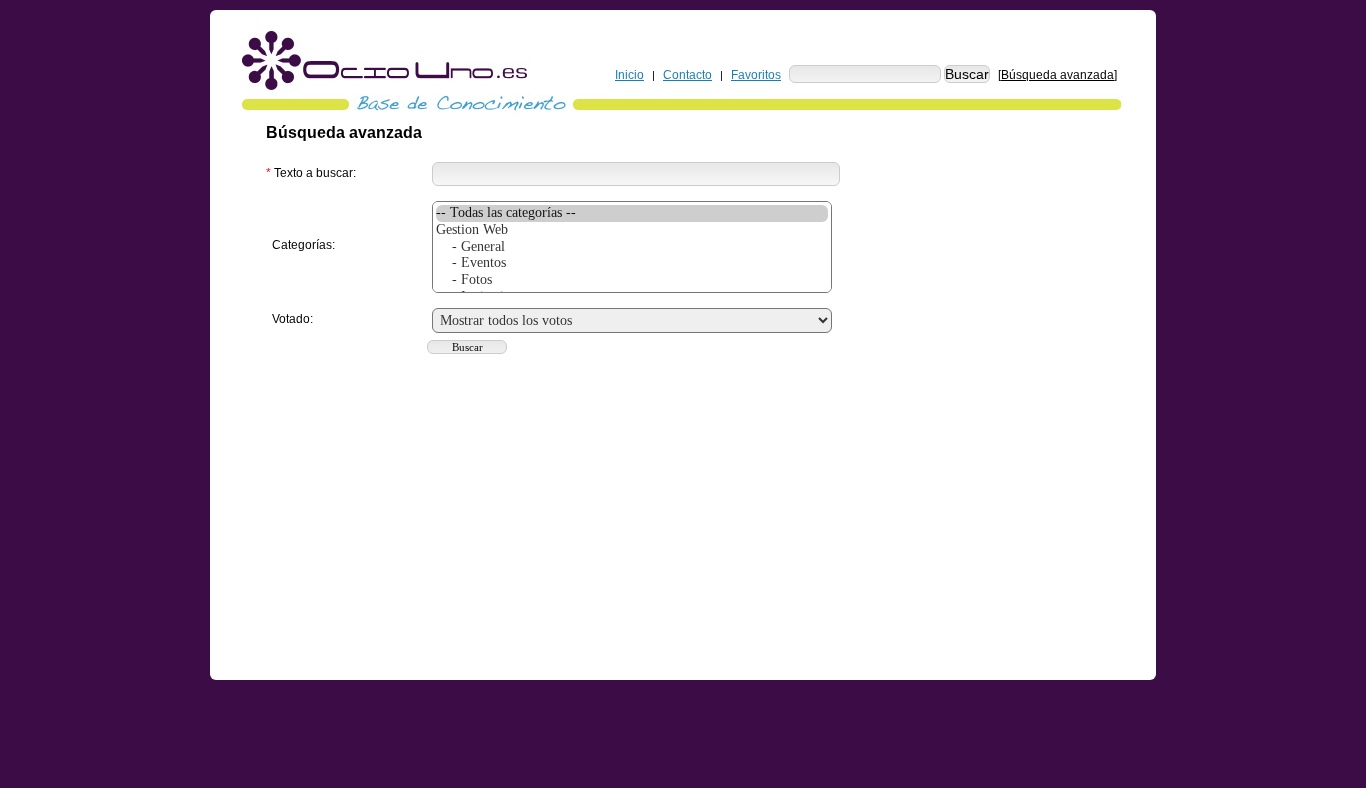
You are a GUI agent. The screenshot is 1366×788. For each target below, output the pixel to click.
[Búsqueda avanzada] (1057, 75)
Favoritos (756, 75)
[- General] (632, 247)
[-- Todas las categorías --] (632, 213)
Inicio (629, 75)
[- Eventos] (632, 263)
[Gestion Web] (632, 230)
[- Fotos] (632, 280)
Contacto (687, 75)
